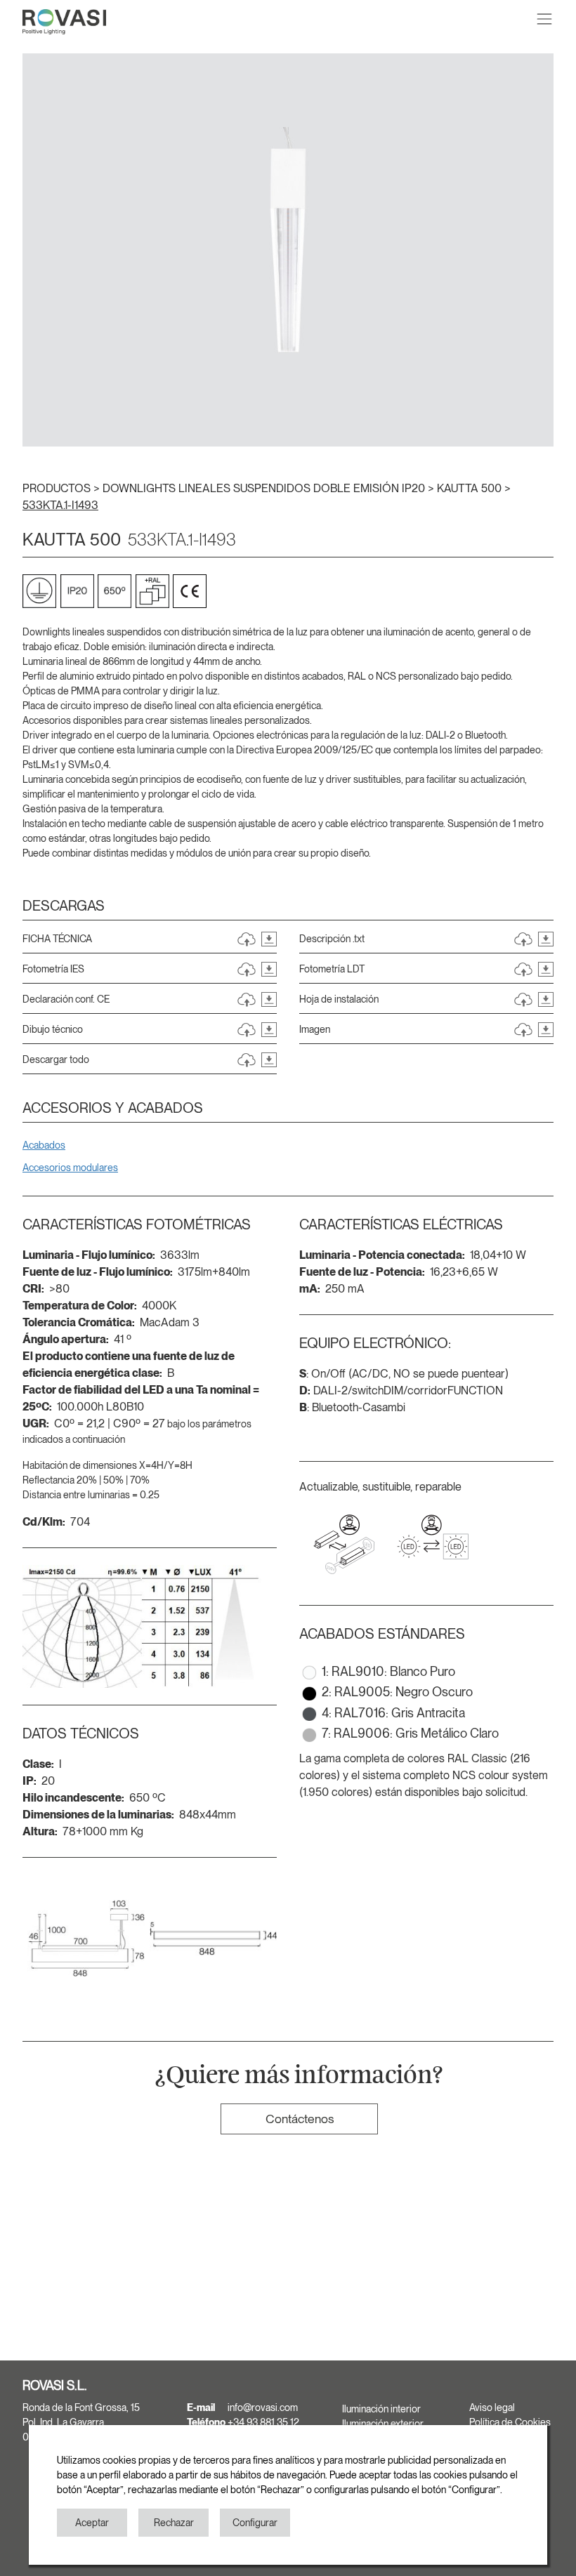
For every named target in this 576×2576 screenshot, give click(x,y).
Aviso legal (492, 2407)
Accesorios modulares (70, 1168)
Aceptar (92, 2523)
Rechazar (174, 2523)
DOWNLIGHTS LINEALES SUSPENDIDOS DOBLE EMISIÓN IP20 (265, 488)
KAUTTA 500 (471, 488)
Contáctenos (300, 2119)
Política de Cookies (510, 2422)
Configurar (255, 2523)
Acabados (44, 1145)
